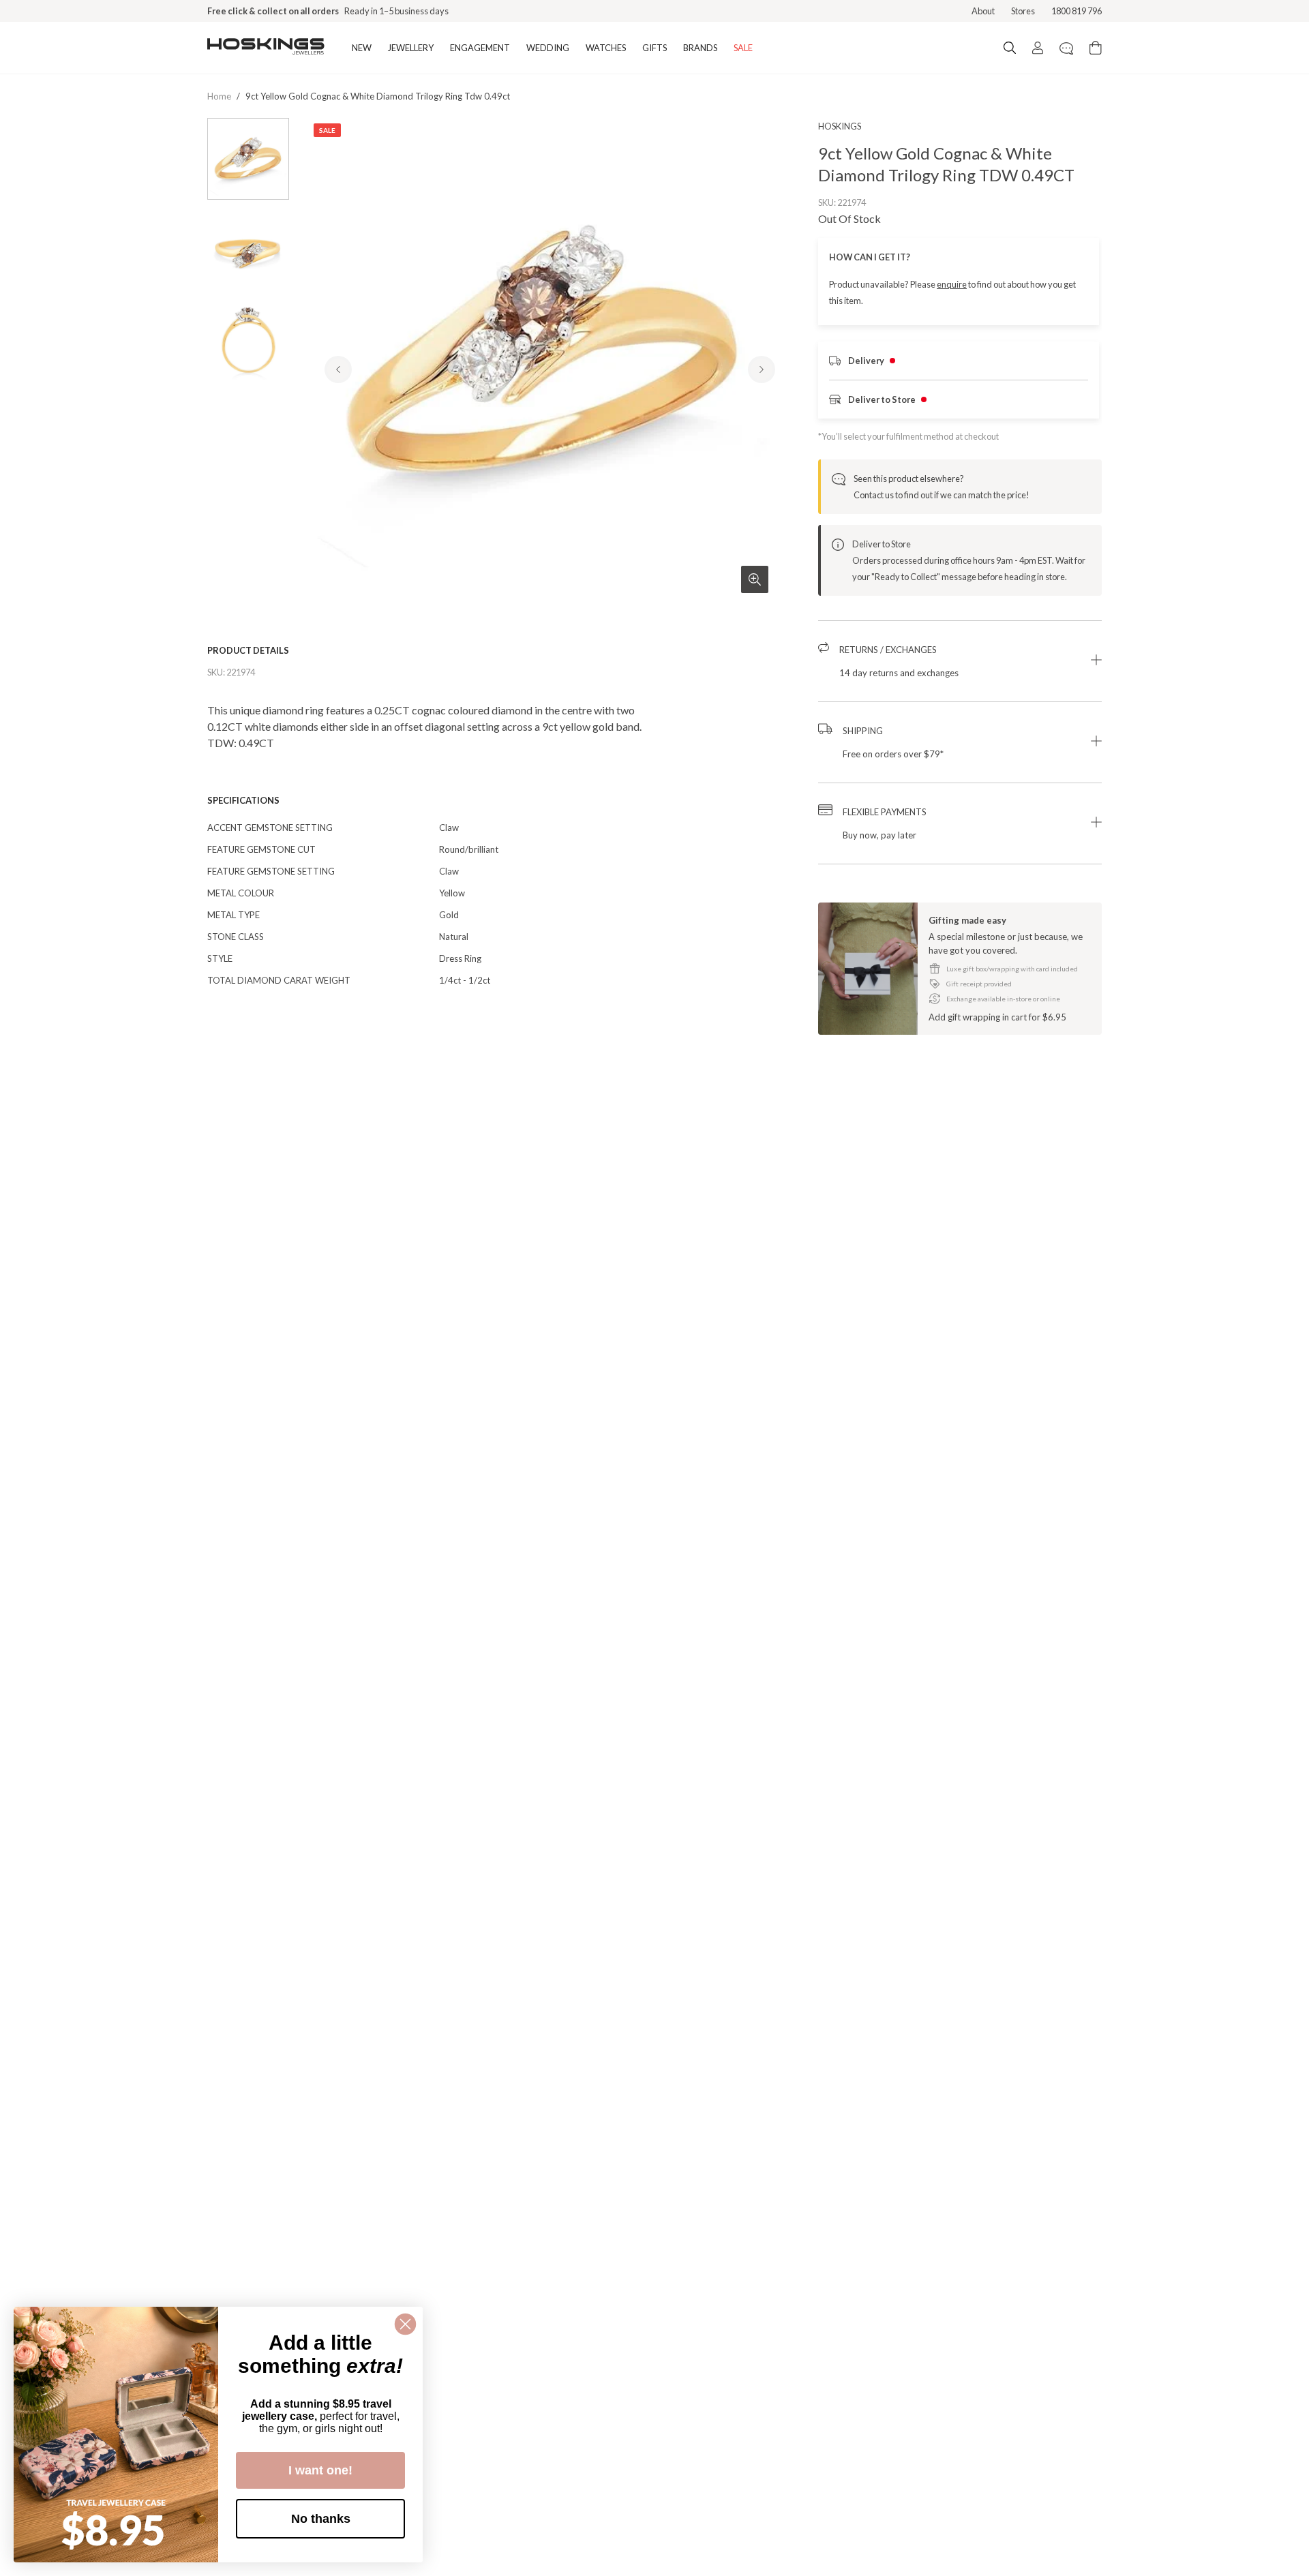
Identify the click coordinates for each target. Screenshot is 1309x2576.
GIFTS (654, 48)
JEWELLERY (411, 48)
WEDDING (548, 48)
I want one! (320, 2470)
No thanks (321, 2519)
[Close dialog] (405, 2324)
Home (219, 96)
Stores (1023, 11)
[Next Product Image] (762, 369)
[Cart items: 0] (1096, 48)
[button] (960, 661)
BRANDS (700, 48)
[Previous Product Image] (338, 369)
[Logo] (266, 48)
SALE (743, 48)
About (983, 11)
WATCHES (606, 48)
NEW (362, 48)
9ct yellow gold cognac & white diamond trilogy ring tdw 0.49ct (378, 96)
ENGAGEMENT (480, 48)
